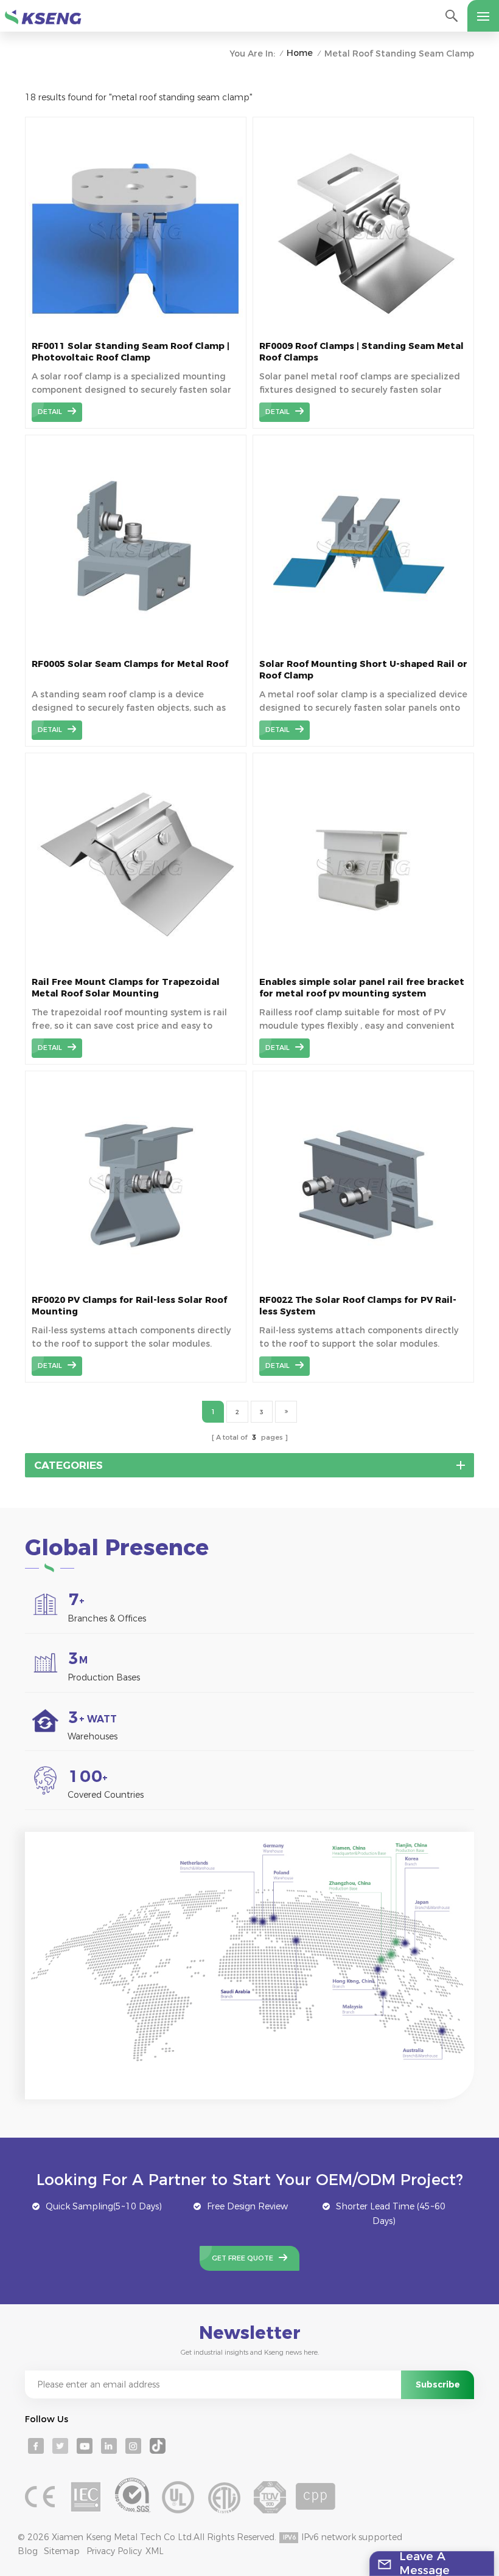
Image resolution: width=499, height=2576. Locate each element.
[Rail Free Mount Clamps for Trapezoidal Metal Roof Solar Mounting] (136, 967)
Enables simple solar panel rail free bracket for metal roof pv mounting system (362, 988)
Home (300, 53)
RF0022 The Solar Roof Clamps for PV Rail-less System (358, 1306)
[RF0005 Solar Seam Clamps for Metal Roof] (136, 649)
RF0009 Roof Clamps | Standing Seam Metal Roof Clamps (361, 352)
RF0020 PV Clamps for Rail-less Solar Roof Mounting (129, 1306)
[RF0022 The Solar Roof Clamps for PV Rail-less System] (363, 1285)
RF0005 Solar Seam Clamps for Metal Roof (130, 664)
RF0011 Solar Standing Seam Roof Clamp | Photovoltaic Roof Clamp (131, 352)
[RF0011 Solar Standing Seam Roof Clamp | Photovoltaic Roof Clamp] (136, 331)
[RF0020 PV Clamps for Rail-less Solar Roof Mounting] (136, 1285)
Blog (28, 2551)
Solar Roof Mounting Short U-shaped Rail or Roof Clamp (363, 670)
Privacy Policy (114, 2551)
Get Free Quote (243, 2258)
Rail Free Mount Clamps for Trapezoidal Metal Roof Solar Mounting (126, 988)
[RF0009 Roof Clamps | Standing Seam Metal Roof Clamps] (363, 331)
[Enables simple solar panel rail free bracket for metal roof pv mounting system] (363, 967)
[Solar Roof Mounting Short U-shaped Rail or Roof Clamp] (363, 649)
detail (50, 412)
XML (155, 2551)
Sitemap (62, 2551)
